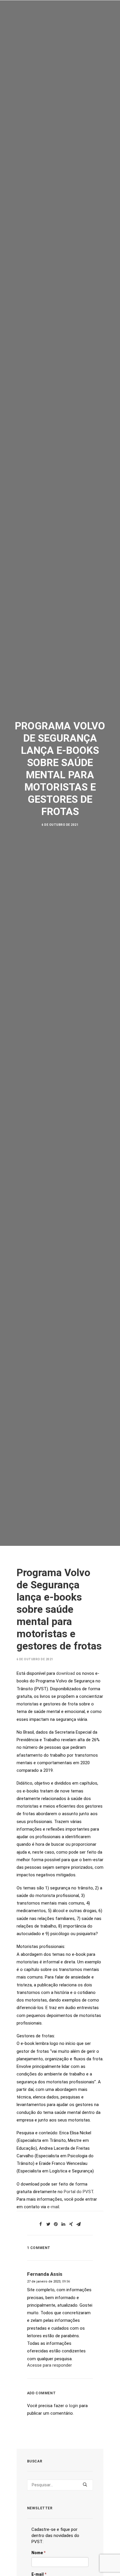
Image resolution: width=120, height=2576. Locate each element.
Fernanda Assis (45, 2274)
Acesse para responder (50, 2365)
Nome (38, 2553)
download (66, 1673)
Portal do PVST (78, 2192)
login (74, 2406)
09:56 (66, 2281)
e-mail (53, 2207)
